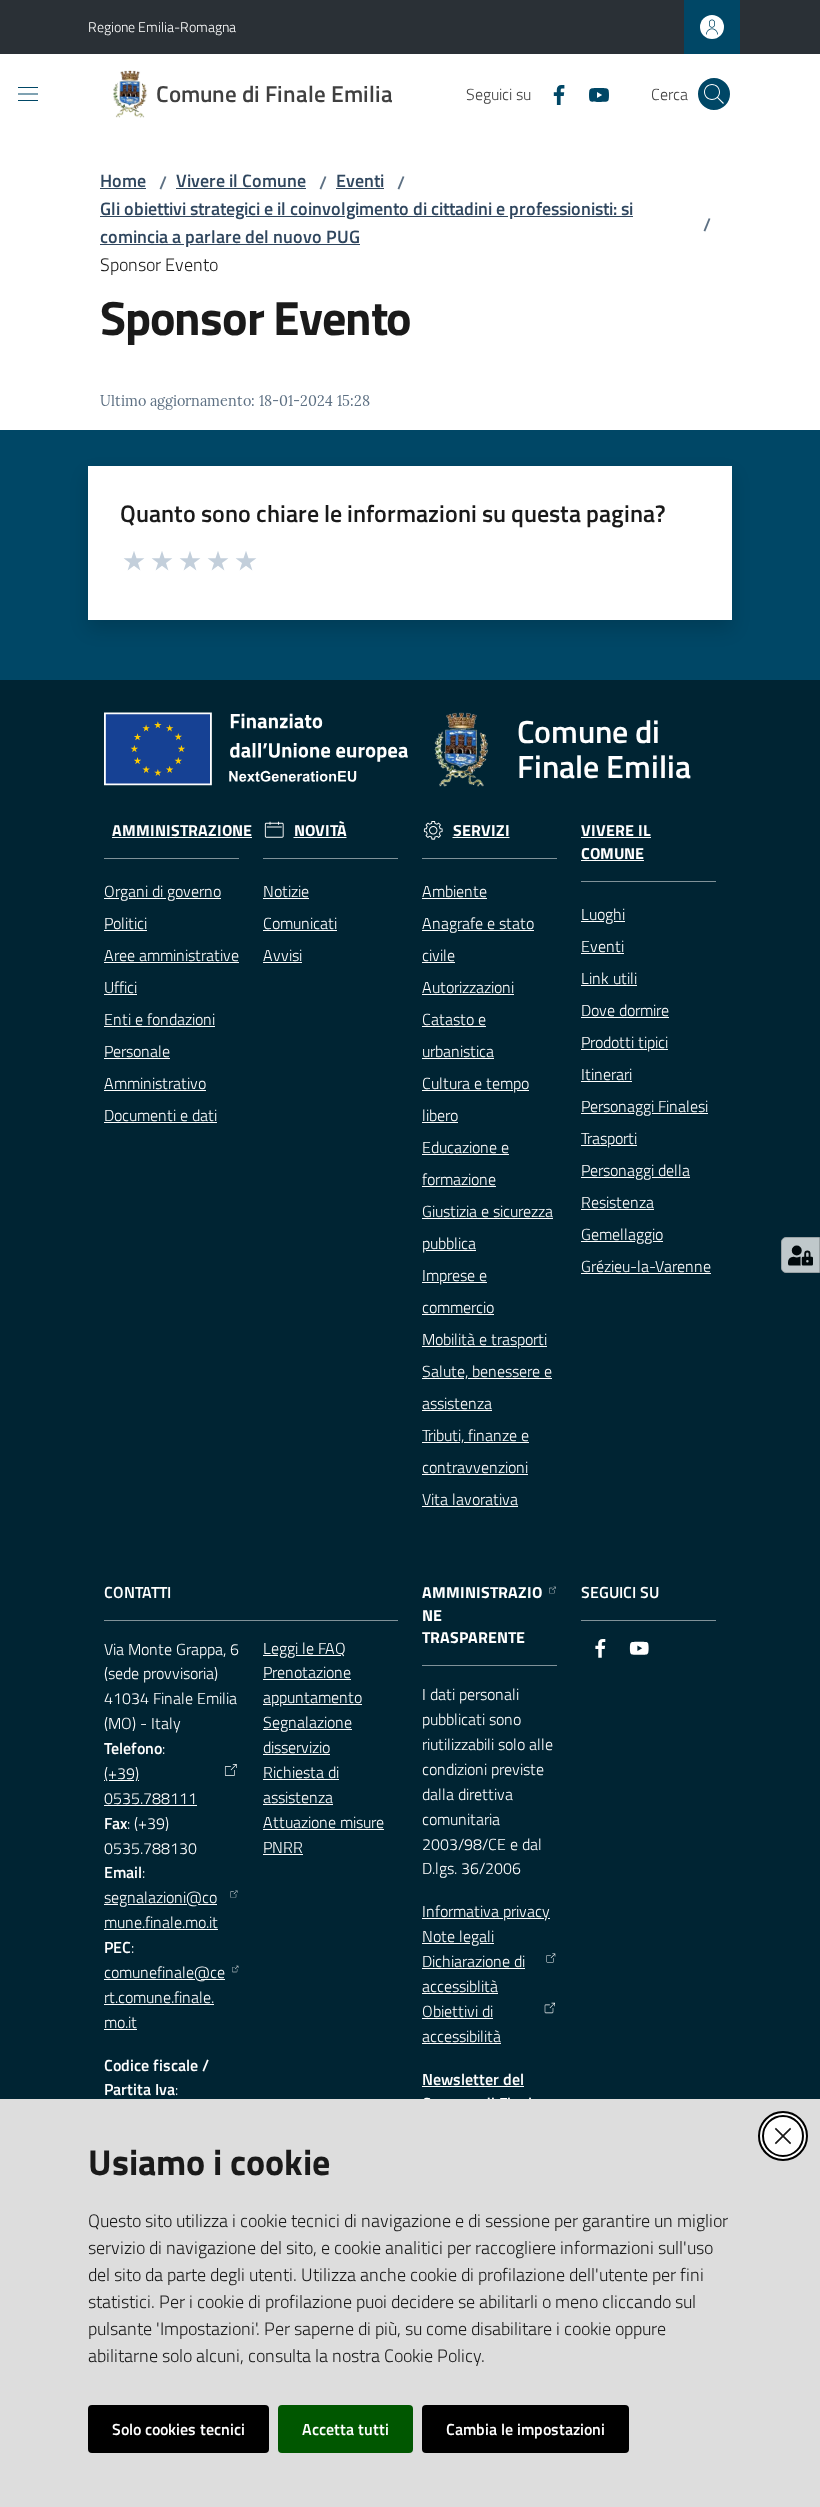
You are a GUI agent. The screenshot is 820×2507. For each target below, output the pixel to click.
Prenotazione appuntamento (312, 1684)
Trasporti (609, 1138)
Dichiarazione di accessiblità (473, 1973)
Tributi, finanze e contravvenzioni (475, 1451)
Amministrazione (182, 830)
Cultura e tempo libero (475, 1099)
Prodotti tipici (624, 1042)
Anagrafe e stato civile (478, 939)
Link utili (609, 978)
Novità (320, 830)
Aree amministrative (171, 955)
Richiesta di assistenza (301, 1784)
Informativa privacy (486, 1911)
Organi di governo (162, 891)
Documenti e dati (160, 1115)
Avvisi (282, 955)
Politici (125, 923)
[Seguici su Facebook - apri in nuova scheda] (551, 93)
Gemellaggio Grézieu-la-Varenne (646, 1250)
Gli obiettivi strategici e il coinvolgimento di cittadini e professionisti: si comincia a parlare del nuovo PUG (366, 222)
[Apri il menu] (28, 94)
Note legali (458, 1936)
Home (123, 180)
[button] (714, 94)
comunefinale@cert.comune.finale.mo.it (164, 1997)
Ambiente (454, 891)
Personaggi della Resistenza (635, 1186)
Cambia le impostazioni (525, 2429)
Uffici (120, 987)
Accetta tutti (345, 2429)
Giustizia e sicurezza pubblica (487, 1227)
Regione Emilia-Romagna (162, 26)
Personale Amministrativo (155, 1067)
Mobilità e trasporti (484, 1339)
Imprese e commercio (458, 1291)
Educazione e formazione (465, 1163)
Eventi (360, 180)
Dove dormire (625, 1010)
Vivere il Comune (241, 180)
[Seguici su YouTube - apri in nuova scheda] (591, 93)
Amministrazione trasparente (482, 1615)
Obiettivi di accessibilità (461, 2023)
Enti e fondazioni (159, 1019)
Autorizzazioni (468, 987)
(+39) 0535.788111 (150, 1785)
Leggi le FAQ (304, 1648)
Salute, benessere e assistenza (487, 1387)
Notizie (286, 891)
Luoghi (603, 914)
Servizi (481, 830)
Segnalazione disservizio (307, 1734)
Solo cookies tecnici (178, 2429)
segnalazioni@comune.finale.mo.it (161, 1909)
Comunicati (300, 923)
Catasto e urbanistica (458, 1035)
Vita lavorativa (470, 1499)
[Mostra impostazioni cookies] (800, 1255)
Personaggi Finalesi (644, 1106)
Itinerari (606, 1074)
